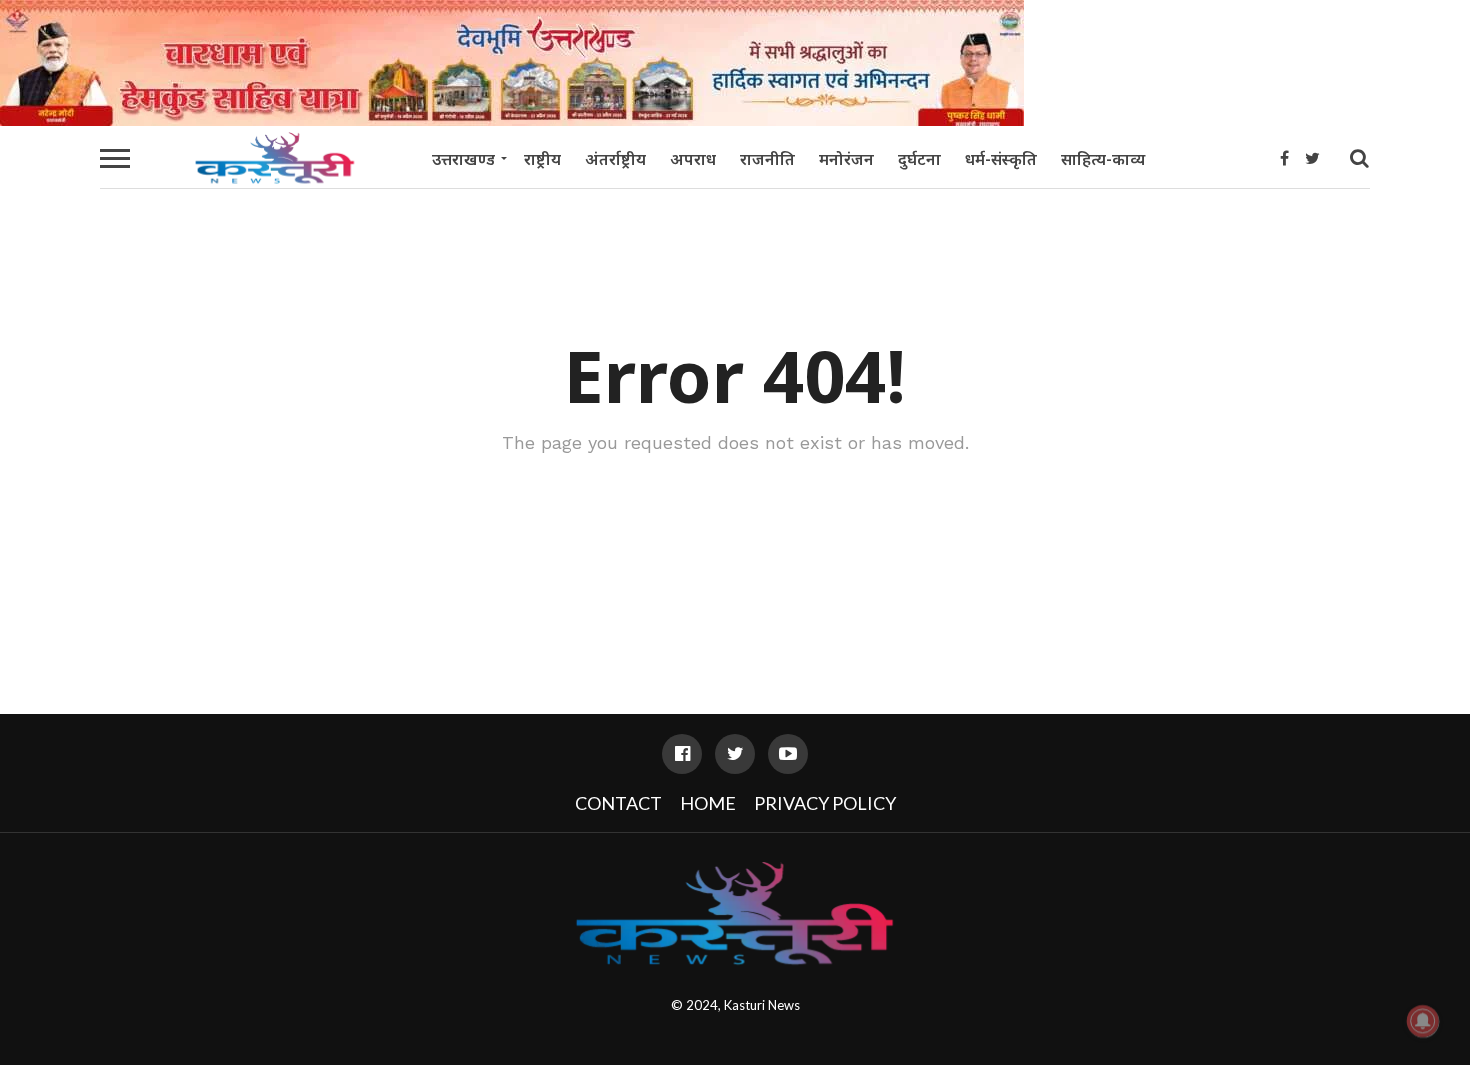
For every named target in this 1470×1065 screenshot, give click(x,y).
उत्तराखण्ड (463, 159)
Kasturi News (762, 1005)
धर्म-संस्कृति (1001, 159)
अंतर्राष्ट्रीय (615, 159)
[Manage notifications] (1423, 1021)
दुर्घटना (919, 159)
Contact (618, 803)
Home (708, 803)
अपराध (693, 159)
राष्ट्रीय (542, 159)
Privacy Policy (825, 803)
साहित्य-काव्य (1103, 159)
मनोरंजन (846, 159)
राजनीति (767, 159)
